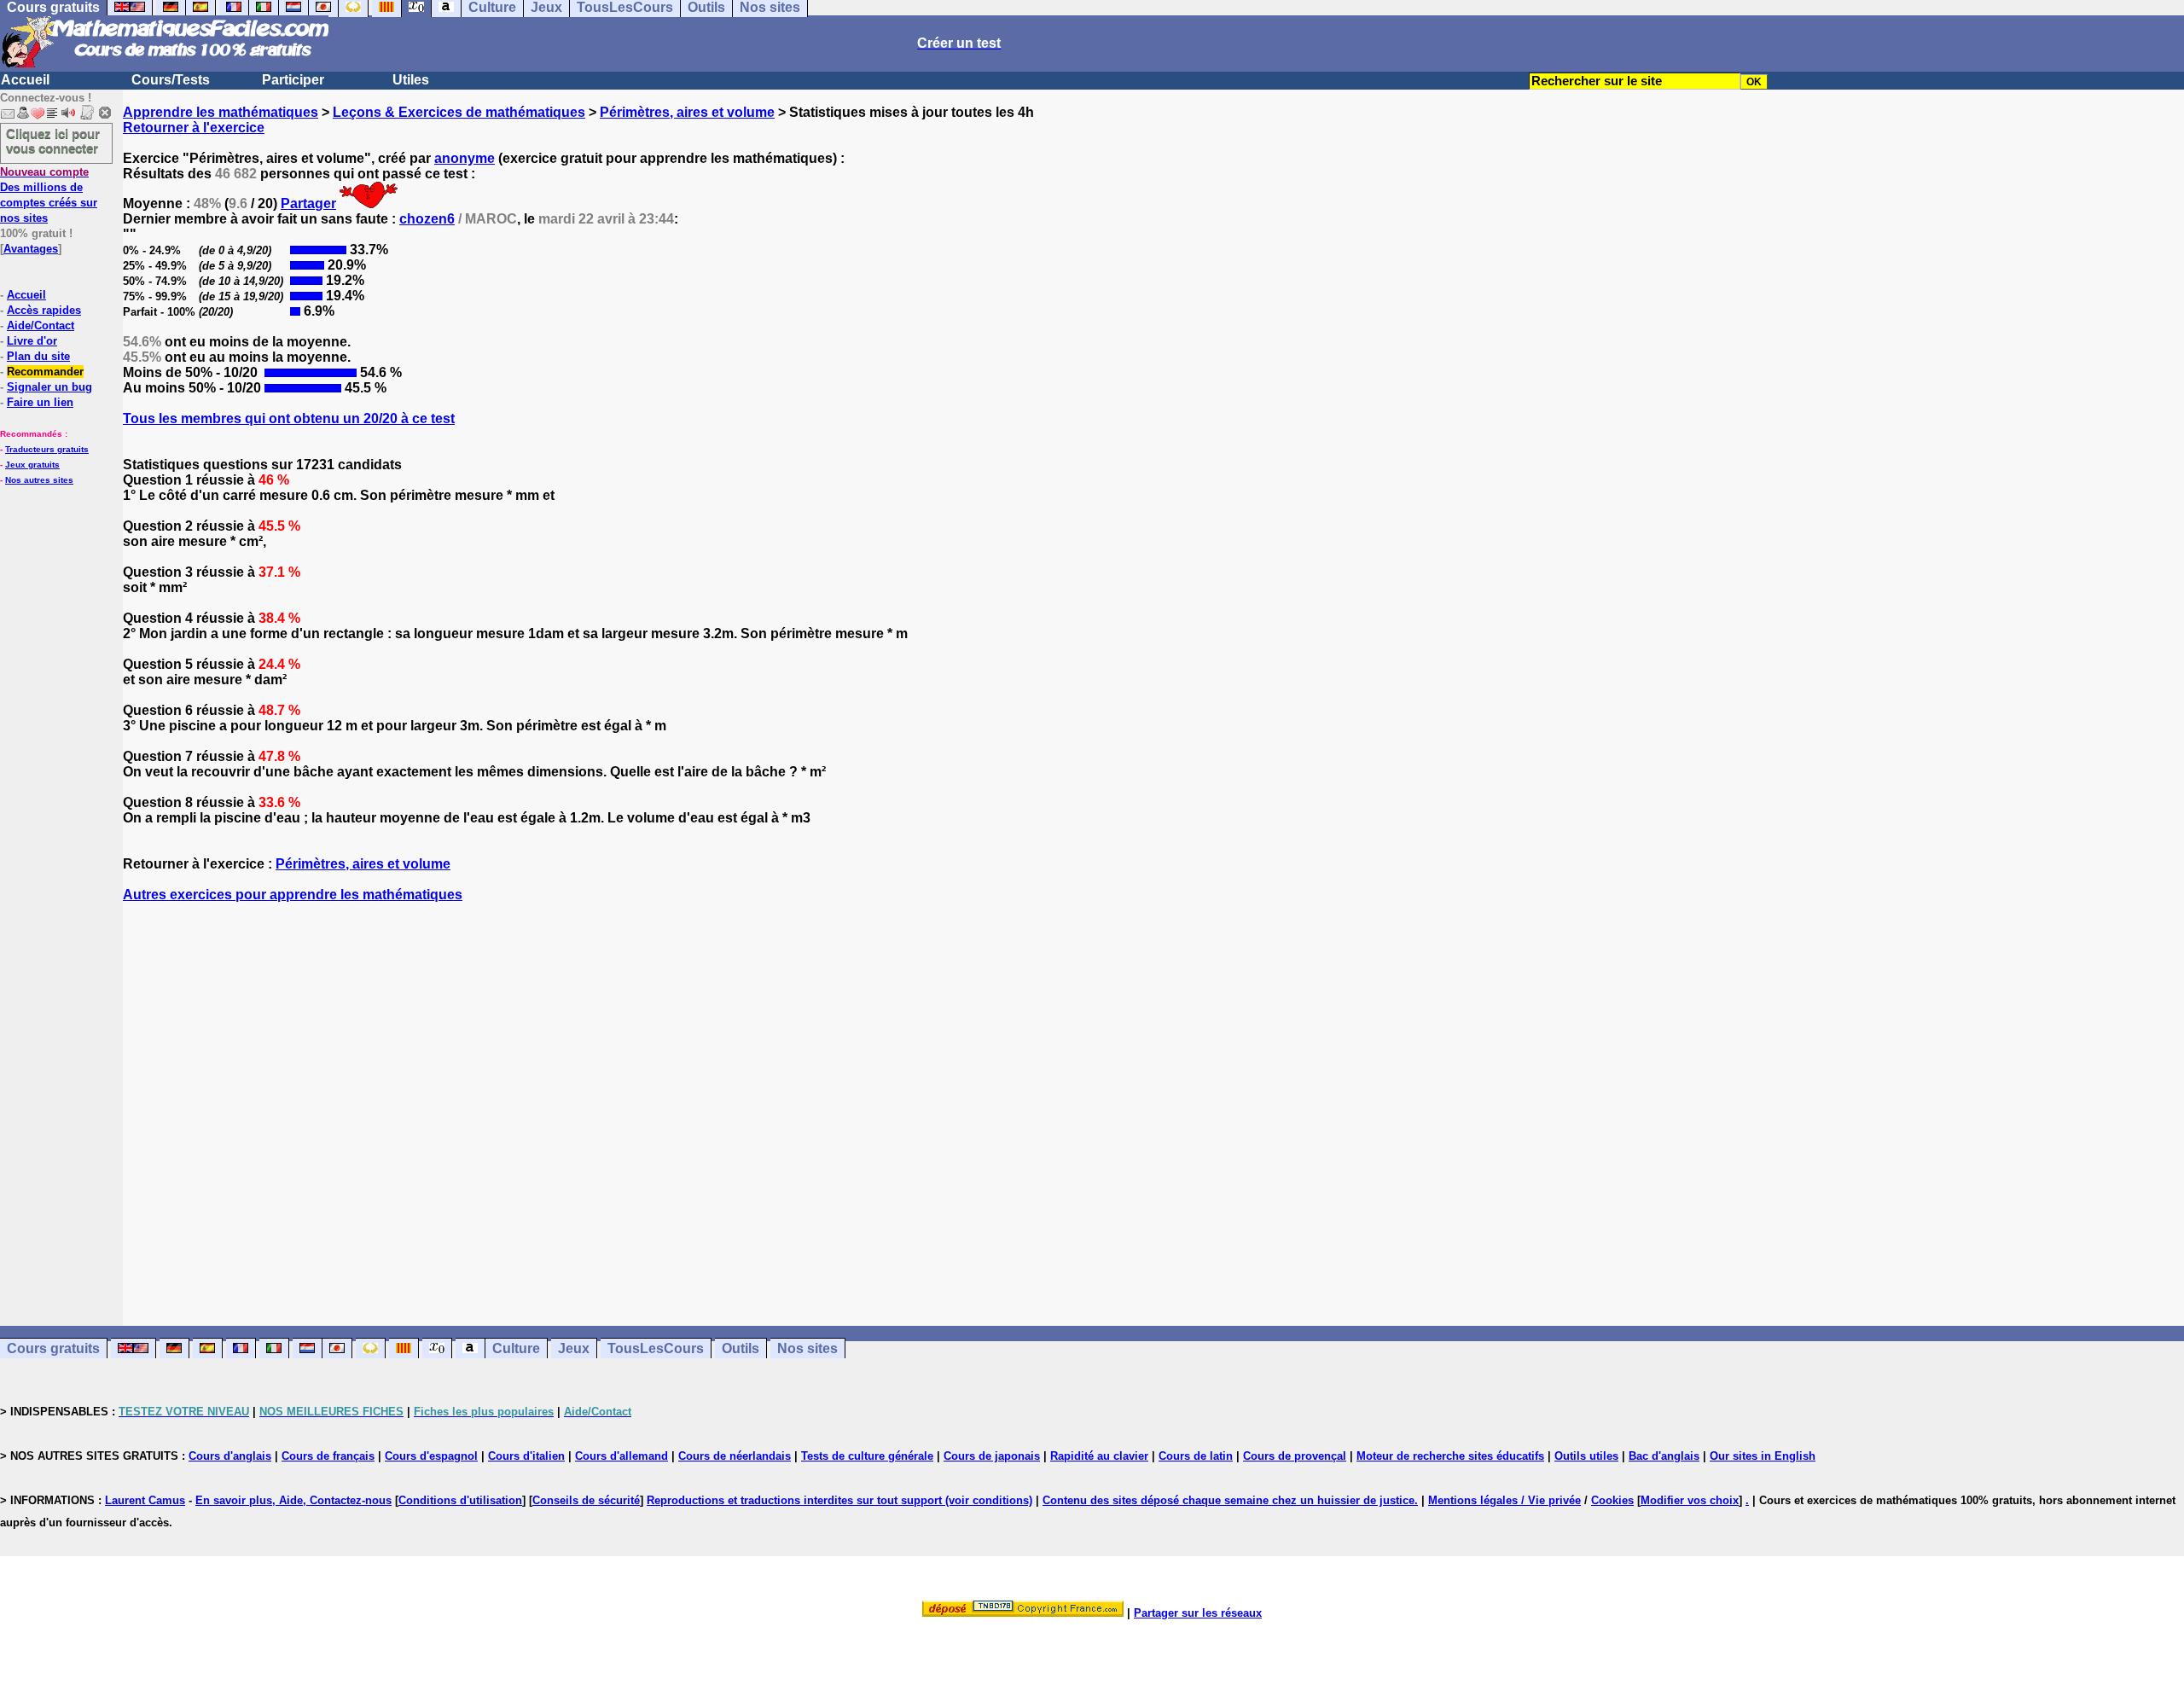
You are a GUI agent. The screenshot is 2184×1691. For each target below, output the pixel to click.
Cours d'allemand (622, 1456)
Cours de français (328, 1456)
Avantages (31, 249)
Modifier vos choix (1690, 1500)
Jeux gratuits (32, 465)
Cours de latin (1196, 1456)
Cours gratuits (53, 1348)
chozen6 (427, 219)
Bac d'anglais (1664, 1456)
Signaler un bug (49, 387)
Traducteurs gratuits (47, 449)
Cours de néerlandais (735, 1456)
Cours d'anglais (230, 1456)
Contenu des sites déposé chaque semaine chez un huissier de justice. (1230, 1500)
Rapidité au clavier (1099, 1456)
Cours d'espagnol (431, 1456)
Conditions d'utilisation (460, 1500)
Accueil (25, 80)
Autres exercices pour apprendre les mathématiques (293, 895)
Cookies (1612, 1500)
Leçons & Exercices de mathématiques (459, 112)
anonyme (465, 158)
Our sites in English (1763, 1456)
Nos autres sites (39, 480)
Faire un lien (40, 402)
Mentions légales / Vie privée (1504, 1500)
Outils (741, 1348)
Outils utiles (1586, 1456)
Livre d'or (32, 341)
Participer (293, 80)
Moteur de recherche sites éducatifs (1450, 1456)
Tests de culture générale (867, 1456)
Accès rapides (44, 310)
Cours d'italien (526, 1456)
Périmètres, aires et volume (687, 112)
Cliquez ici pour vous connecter (53, 141)
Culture (516, 1348)
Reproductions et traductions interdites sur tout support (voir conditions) (839, 1500)
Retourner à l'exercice (194, 128)
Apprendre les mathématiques (221, 112)
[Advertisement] (1153, 1099)
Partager (308, 203)
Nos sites (807, 1348)
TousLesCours (656, 1348)
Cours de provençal (1295, 1456)
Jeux (574, 1348)
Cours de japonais (992, 1456)
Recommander (45, 372)
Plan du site (38, 356)
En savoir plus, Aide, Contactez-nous (293, 1500)
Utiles (411, 80)
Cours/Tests (171, 80)
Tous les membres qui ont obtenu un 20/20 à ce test (289, 418)
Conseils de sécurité (586, 1500)
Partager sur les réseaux (1198, 1613)
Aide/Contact (41, 325)
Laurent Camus (145, 1500)
